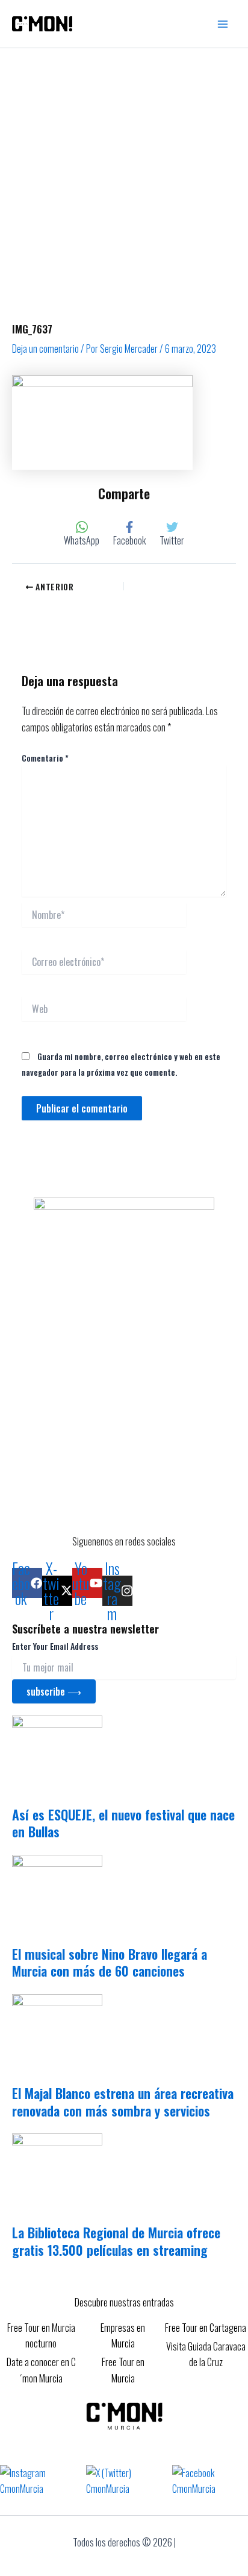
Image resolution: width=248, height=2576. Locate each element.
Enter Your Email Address (55, 1646)
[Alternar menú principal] (223, 24)
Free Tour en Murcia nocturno (41, 2335)
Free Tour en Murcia (123, 2370)
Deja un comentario (45, 349)
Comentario (45, 758)
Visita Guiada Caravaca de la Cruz (206, 2354)
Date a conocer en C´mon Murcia (41, 2370)
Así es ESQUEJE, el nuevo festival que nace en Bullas (123, 1823)
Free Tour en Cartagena (206, 2328)
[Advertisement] (124, 178)
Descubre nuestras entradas (124, 2302)
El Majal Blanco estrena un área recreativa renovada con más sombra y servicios (123, 2102)
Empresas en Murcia (123, 2335)
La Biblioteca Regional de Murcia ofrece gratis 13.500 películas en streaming (116, 2241)
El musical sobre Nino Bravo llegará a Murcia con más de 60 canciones (110, 1962)
